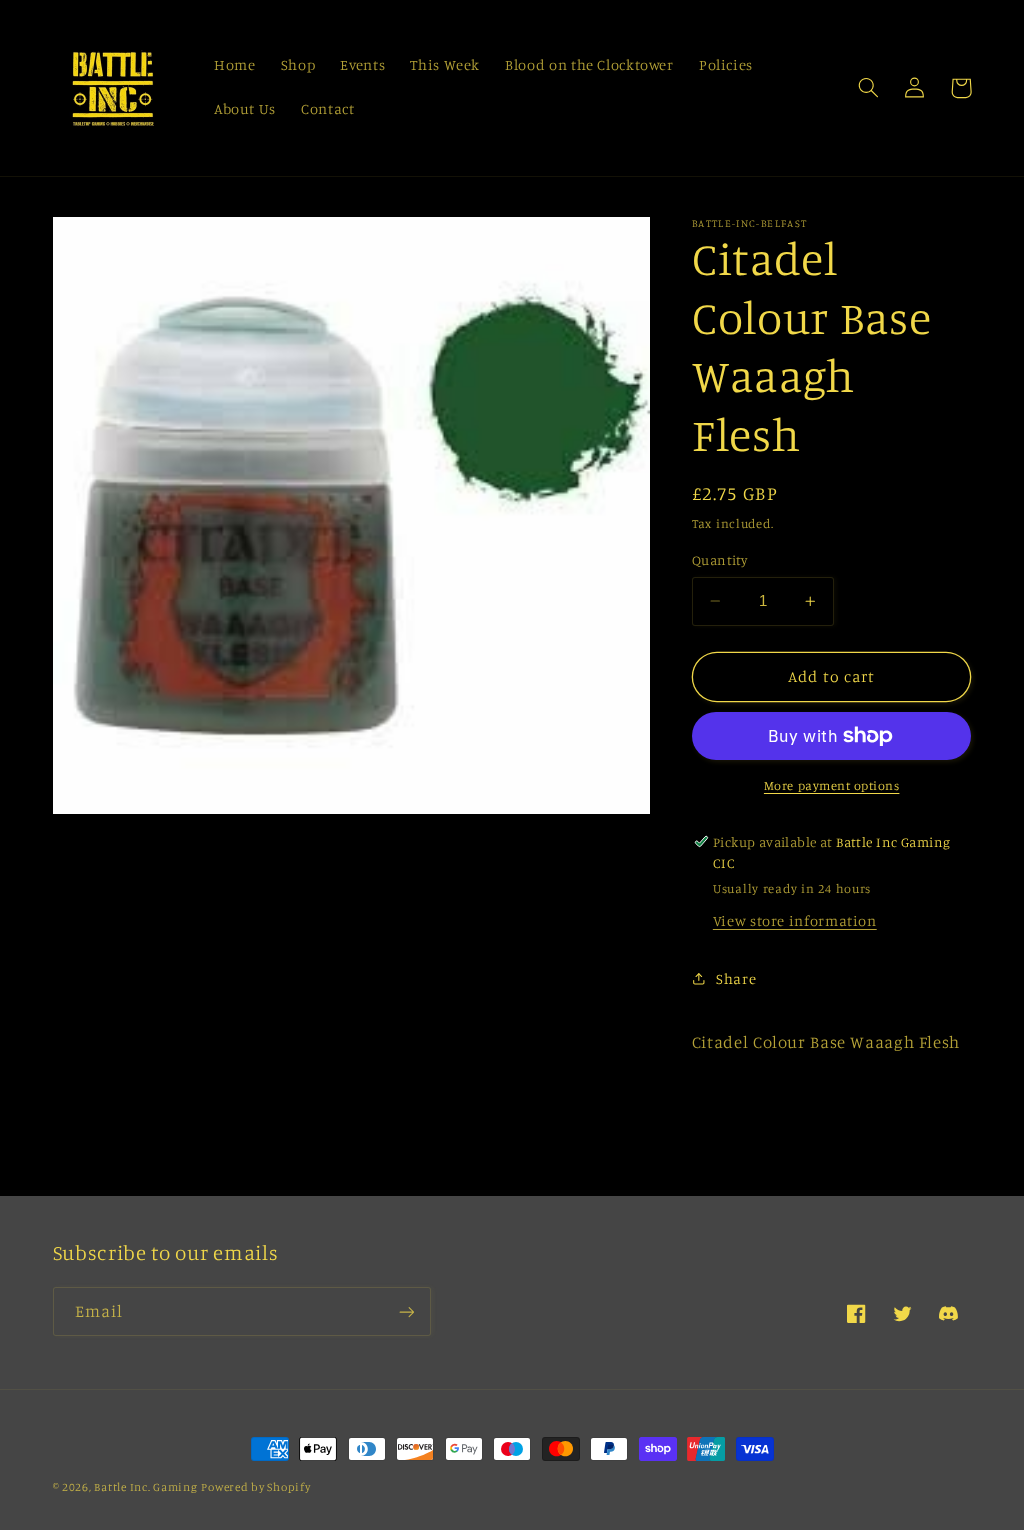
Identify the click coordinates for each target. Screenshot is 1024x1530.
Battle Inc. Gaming (145, 1487)
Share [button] (736, 978)
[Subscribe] (406, 1311)
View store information (795, 920)
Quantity (719, 560)
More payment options (832, 785)
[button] (869, 88)
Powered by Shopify (255, 1487)
